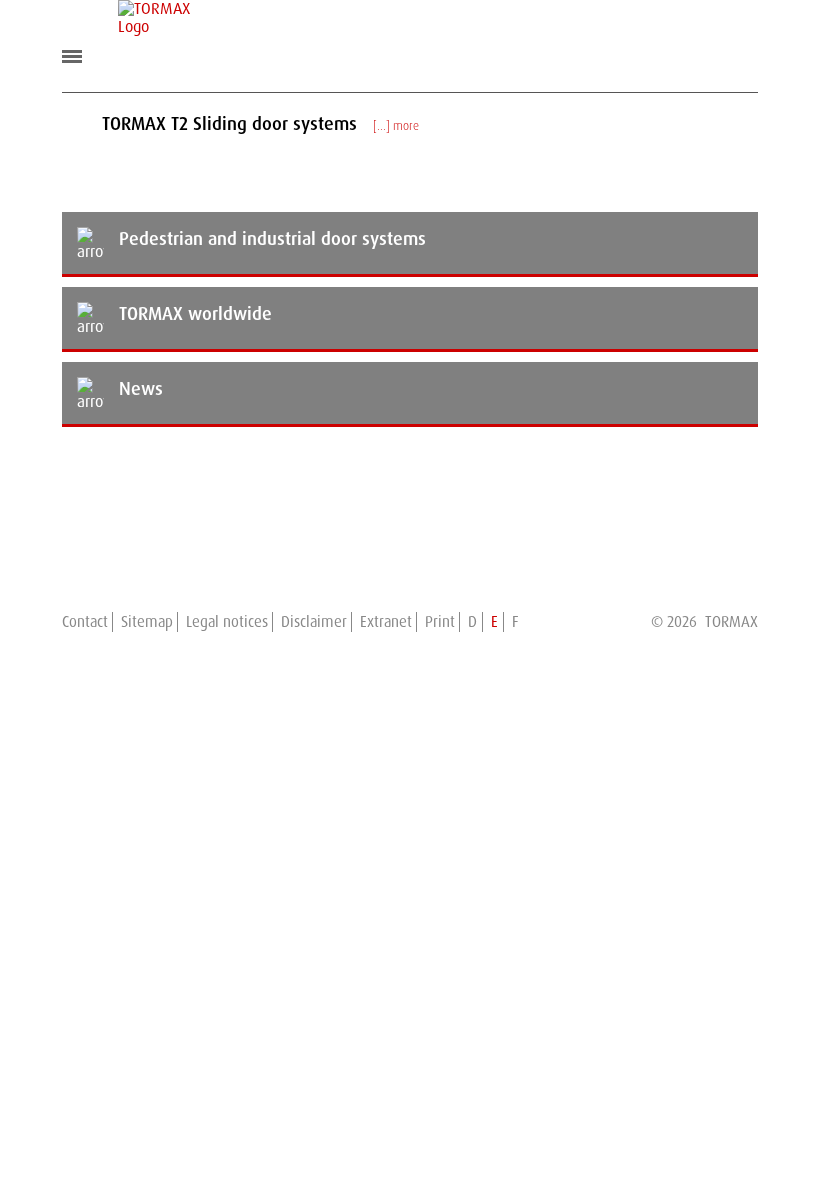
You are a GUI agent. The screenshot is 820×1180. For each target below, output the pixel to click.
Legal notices (227, 622)
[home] (154, 18)
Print (440, 622)
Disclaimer (314, 622)
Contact (85, 622)
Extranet (386, 622)
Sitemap (147, 622)
